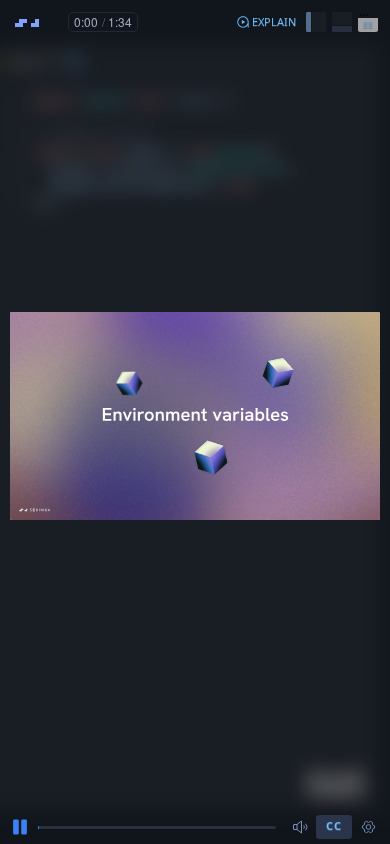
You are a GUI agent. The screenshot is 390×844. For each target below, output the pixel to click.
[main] (195, 422)
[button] (266, 22)
